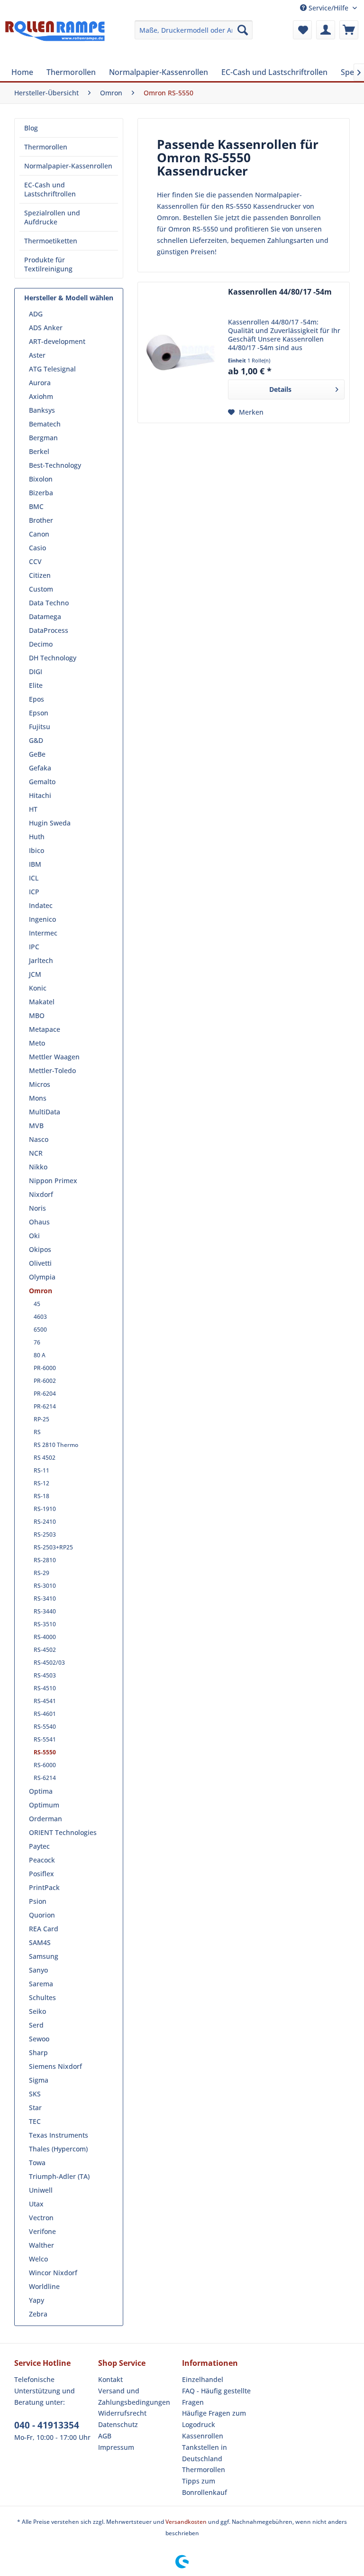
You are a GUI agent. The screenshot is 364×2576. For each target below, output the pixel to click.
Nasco (39, 1139)
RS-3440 (45, 1611)
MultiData (45, 1112)
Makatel (42, 1002)
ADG (36, 314)
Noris (37, 1208)
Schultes (42, 1997)
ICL (34, 878)
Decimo (41, 644)
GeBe (37, 754)
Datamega (45, 616)
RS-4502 (45, 1650)
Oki (34, 1236)
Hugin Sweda (50, 823)
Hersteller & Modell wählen (69, 298)
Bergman (43, 438)
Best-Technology (55, 465)
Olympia (42, 1277)
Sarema (41, 1984)
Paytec (39, 1846)
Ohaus (39, 1222)
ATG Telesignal (52, 369)
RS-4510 (45, 1688)
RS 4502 (45, 1458)
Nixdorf (41, 1194)
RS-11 (41, 1470)
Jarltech (41, 960)
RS (37, 1432)
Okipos (40, 1249)
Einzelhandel (203, 2379)
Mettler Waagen (54, 1057)
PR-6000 (45, 1368)
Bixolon (41, 479)
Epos (36, 699)
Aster (37, 355)
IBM (35, 864)
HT (33, 809)
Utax (36, 2204)
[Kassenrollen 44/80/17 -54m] (181, 352)
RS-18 (41, 1496)
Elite (36, 685)
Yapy (36, 2300)
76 (37, 1342)
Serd (36, 2025)
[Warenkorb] (349, 30)
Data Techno (49, 603)
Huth (37, 837)
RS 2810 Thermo (56, 1445)
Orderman (45, 1819)
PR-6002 (45, 1381)
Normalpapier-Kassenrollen (68, 166)
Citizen (40, 575)
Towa (37, 2163)
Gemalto (42, 782)
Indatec (41, 905)
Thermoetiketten (51, 241)
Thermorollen (46, 147)
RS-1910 (45, 1509)
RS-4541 (45, 1701)
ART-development (57, 341)
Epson (39, 713)
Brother (41, 520)
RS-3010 (45, 1586)
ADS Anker (46, 328)
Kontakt (110, 2379)
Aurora (40, 383)
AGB (105, 2436)
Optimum (44, 1805)
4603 (40, 1317)
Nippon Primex (53, 1181)
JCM (35, 974)
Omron (41, 1291)
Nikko (38, 1167)
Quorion (42, 1915)
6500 (40, 1330)
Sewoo (39, 2039)
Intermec (43, 933)
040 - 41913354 (47, 2425)
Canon (39, 534)
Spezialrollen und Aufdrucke (52, 217)
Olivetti (40, 1263)
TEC (35, 2121)
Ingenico (42, 919)
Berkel (39, 451)
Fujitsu (40, 727)
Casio (37, 548)
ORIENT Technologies (63, 1832)
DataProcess (49, 630)
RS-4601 (45, 1714)
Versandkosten (186, 2522)
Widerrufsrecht (122, 2413)
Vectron (41, 2218)
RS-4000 (45, 1637)
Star (35, 2108)
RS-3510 (45, 1624)
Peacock (42, 1860)
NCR (36, 1153)
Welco (38, 2259)
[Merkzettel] (302, 30)
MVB (36, 1126)
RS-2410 (45, 1522)
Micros (40, 1084)
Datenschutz (118, 2424)
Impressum (116, 2447)
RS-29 (41, 1573)
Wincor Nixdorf (53, 2273)
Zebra (38, 2314)
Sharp (38, 2052)
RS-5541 (45, 1739)
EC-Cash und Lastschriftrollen (50, 189)
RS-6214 (45, 1778)
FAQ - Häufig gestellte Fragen (216, 2396)
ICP (34, 892)
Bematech (45, 424)
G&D (36, 740)
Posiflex (41, 1874)
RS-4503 (45, 1675)
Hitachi (40, 795)
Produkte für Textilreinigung (48, 264)
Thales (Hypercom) (58, 2149)
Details (280, 389)
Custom (41, 589)
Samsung (44, 1956)
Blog (31, 128)
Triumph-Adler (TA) (59, 2176)
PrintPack (44, 1887)
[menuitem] (194, 30)
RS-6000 (45, 1765)
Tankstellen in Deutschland (205, 2453)
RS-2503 (45, 1534)
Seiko (37, 2011)
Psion (38, 1901)
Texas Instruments (59, 2135)
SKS (35, 2094)
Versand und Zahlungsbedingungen (134, 2396)
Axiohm (41, 396)
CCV (35, 561)
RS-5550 (45, 1752)
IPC (34, 947)
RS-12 (41, 1483)
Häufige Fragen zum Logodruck (214, 2419)
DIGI (36, 672)
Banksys (42, 410)
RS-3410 (45, 1598)
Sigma (39, 2080)
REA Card (44, 1929)
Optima (41, 1791)
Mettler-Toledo (52, 1070)
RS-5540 (45, 1727)
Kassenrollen (203, 2436)
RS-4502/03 (49, 1663)
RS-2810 (45, 1560)
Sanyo (38, 1970)
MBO (37, 1015)
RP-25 (41, 1419)
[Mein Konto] (326, 30)
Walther (41, 2245)
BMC (36, 506)
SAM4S (40, 1942)
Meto (37, 1043)
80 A (40, 1355)
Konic (38, 988)
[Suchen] (243, 30)
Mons (38, 1098)
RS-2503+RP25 (53, 1547)
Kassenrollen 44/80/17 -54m (280, 292)
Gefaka (40, 768)
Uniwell (41, 2190)
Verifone (42, 2231)
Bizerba (41, 493)
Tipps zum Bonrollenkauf (205, 2487)
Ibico (36, 850)
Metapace (45, 1029)
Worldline (44, 2286)
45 (37, 1304)
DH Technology (53, 658)
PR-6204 (45, 1394)
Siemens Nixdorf (55, 2066)
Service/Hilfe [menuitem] (328, 8)
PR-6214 (45, 1406)
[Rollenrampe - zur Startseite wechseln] (55, 39)
